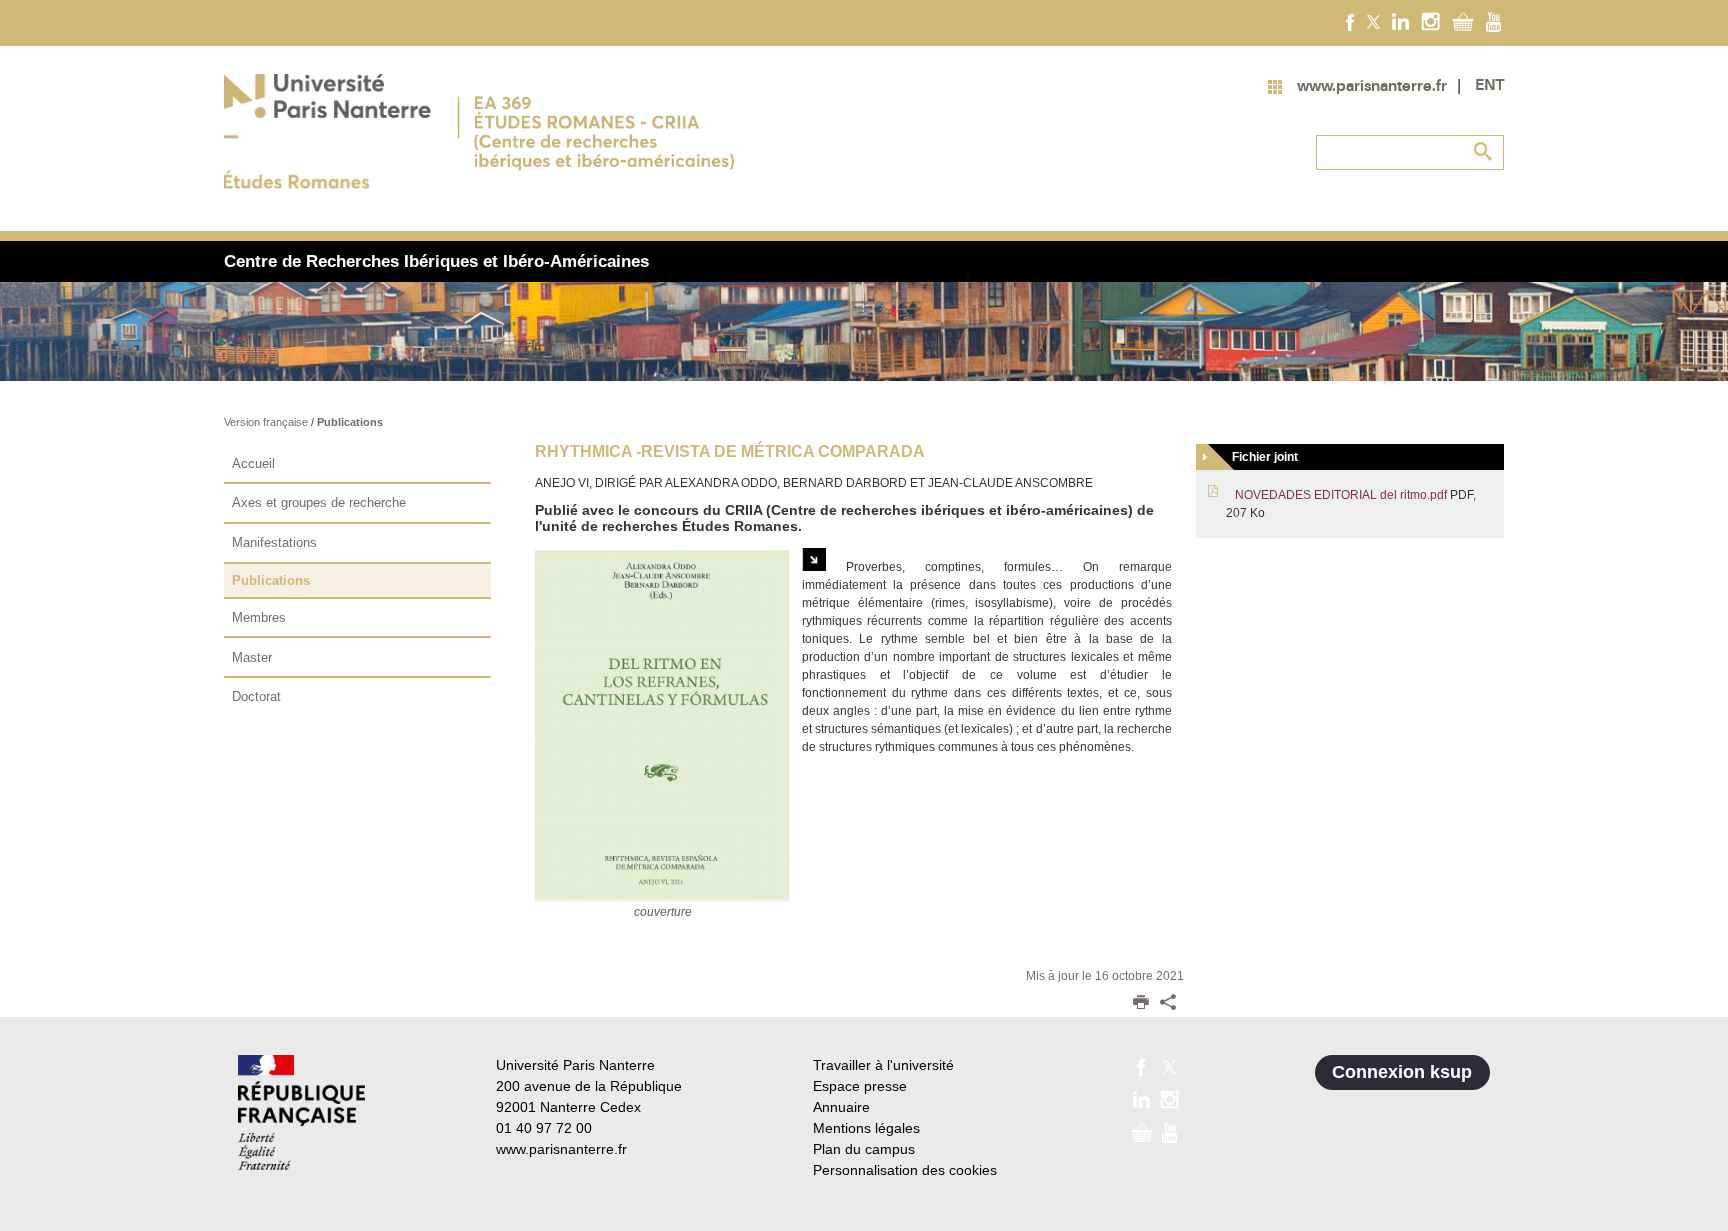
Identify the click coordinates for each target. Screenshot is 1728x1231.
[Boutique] (1463, 21)
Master (252, 657)
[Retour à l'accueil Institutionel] (301, 1112)
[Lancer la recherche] (1484, 152)
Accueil (253, 463)
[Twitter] (1373, 21)
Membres (259, 617)
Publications (350, 422)
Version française (267, 422)
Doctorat (256, 696)
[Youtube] (1493, 21)
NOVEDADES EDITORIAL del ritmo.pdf (1341, 495)
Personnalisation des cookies (905, 1170)
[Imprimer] (1141, 1004)
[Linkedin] (1400, 21)
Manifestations (274, 542)
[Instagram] (1430, 21)
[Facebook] (1350, 21)
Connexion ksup (1402, 1072)
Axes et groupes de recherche (319, 502)
